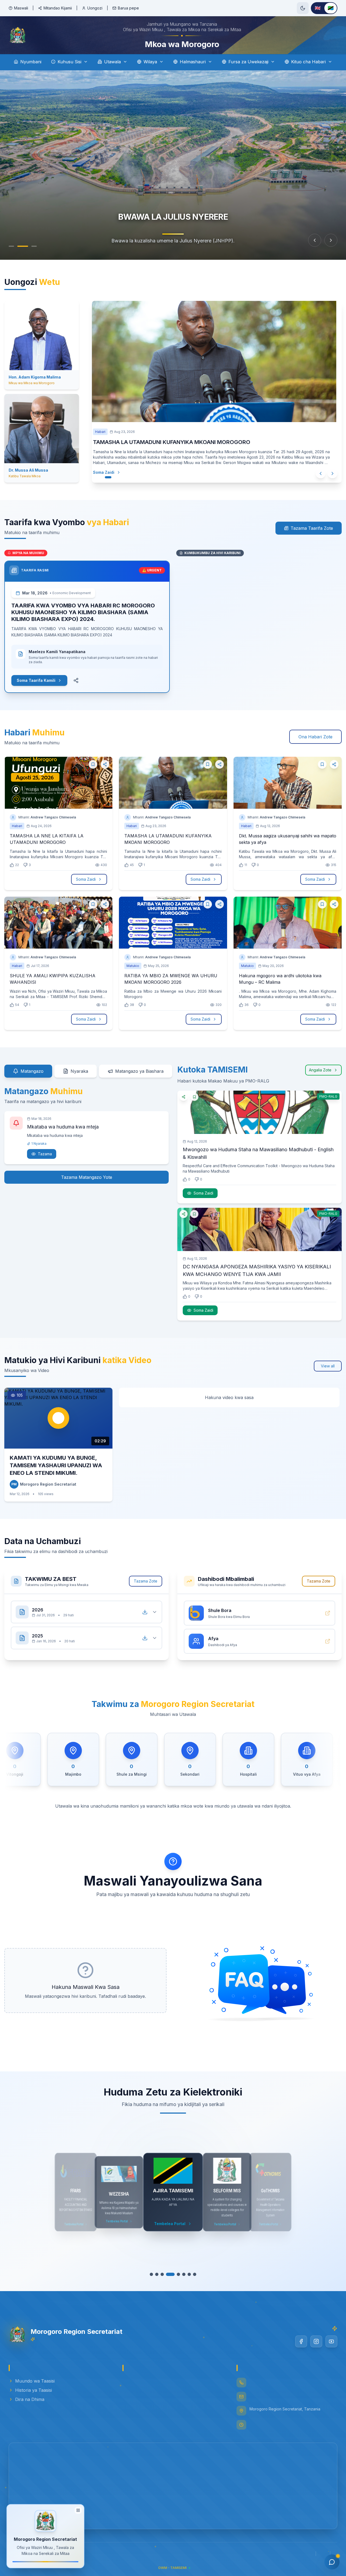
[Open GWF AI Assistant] (332, 2562)
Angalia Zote (320, 1078)
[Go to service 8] (192, 2282)
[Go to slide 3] (34, 254)
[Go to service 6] (181, 2282)
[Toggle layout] (78, 2511)
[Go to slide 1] (14, 254)
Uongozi (95, 8)
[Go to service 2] (159, 2282)
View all (328, 1374)
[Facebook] (301, 2350)
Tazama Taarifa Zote (312, 536)
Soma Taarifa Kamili (36, 688)
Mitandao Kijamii (58, 8)
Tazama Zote (146, 1589)
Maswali (21, 8)
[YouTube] (331, 2350)
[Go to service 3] (165, 2282)
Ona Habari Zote (315, 745)
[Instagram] (316, 2350)
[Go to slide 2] (25, 254)
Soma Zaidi (104, 480)
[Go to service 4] (170, 2282)
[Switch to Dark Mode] (303, 8)
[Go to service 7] (187, 2282)
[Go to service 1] (154, 2282)
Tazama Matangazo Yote (87, 1185)
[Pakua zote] (145, 1620)
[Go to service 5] (176, 2282)
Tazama (45, 1162)
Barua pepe (128, 8)
